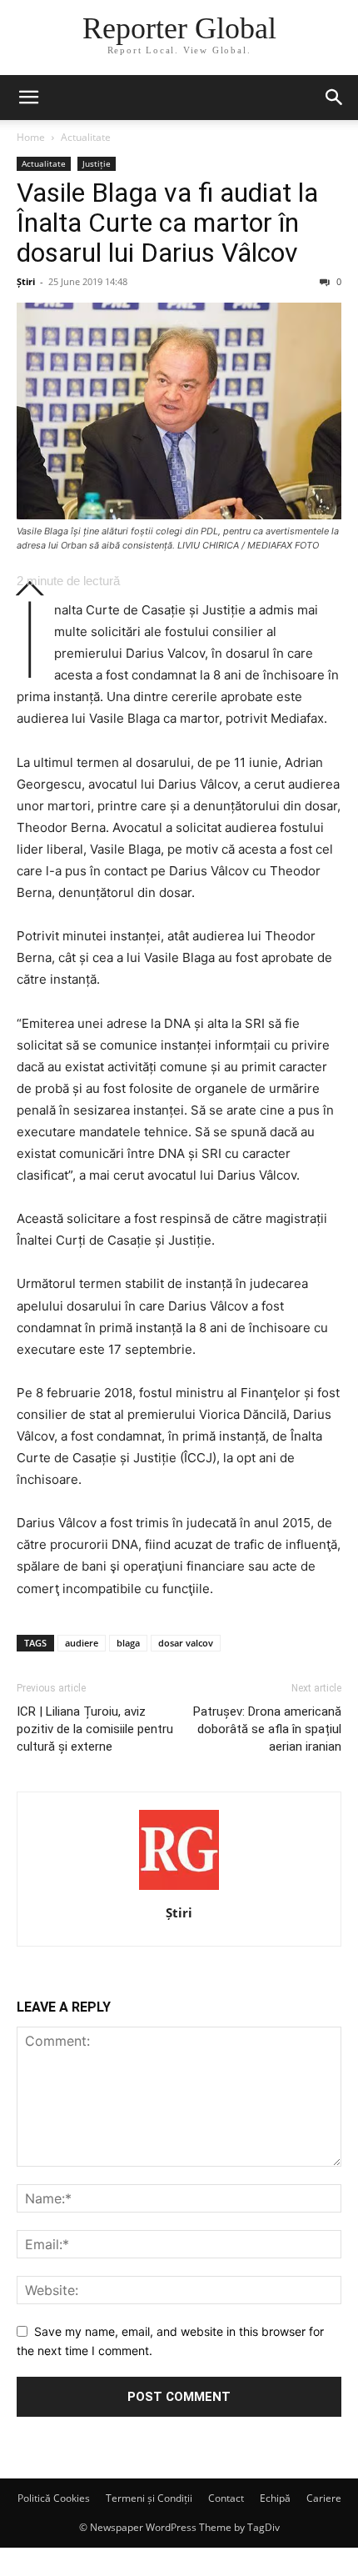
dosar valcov (186, 1643)
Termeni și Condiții (149, 2498)
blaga (128, 1643)
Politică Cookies (54, 2498)
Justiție (97, 163)
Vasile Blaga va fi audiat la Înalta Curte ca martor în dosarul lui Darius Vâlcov (167, 223)
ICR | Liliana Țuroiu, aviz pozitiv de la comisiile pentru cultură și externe (95, 1729)
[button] (28, 98)
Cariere (324, 2498)
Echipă (275, 2498)
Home (31, 137)
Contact (226, 2498)
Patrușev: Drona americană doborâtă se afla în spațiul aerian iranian (267, 1729)
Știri (26, 281)
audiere (82, 1643)
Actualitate (86, 137)
